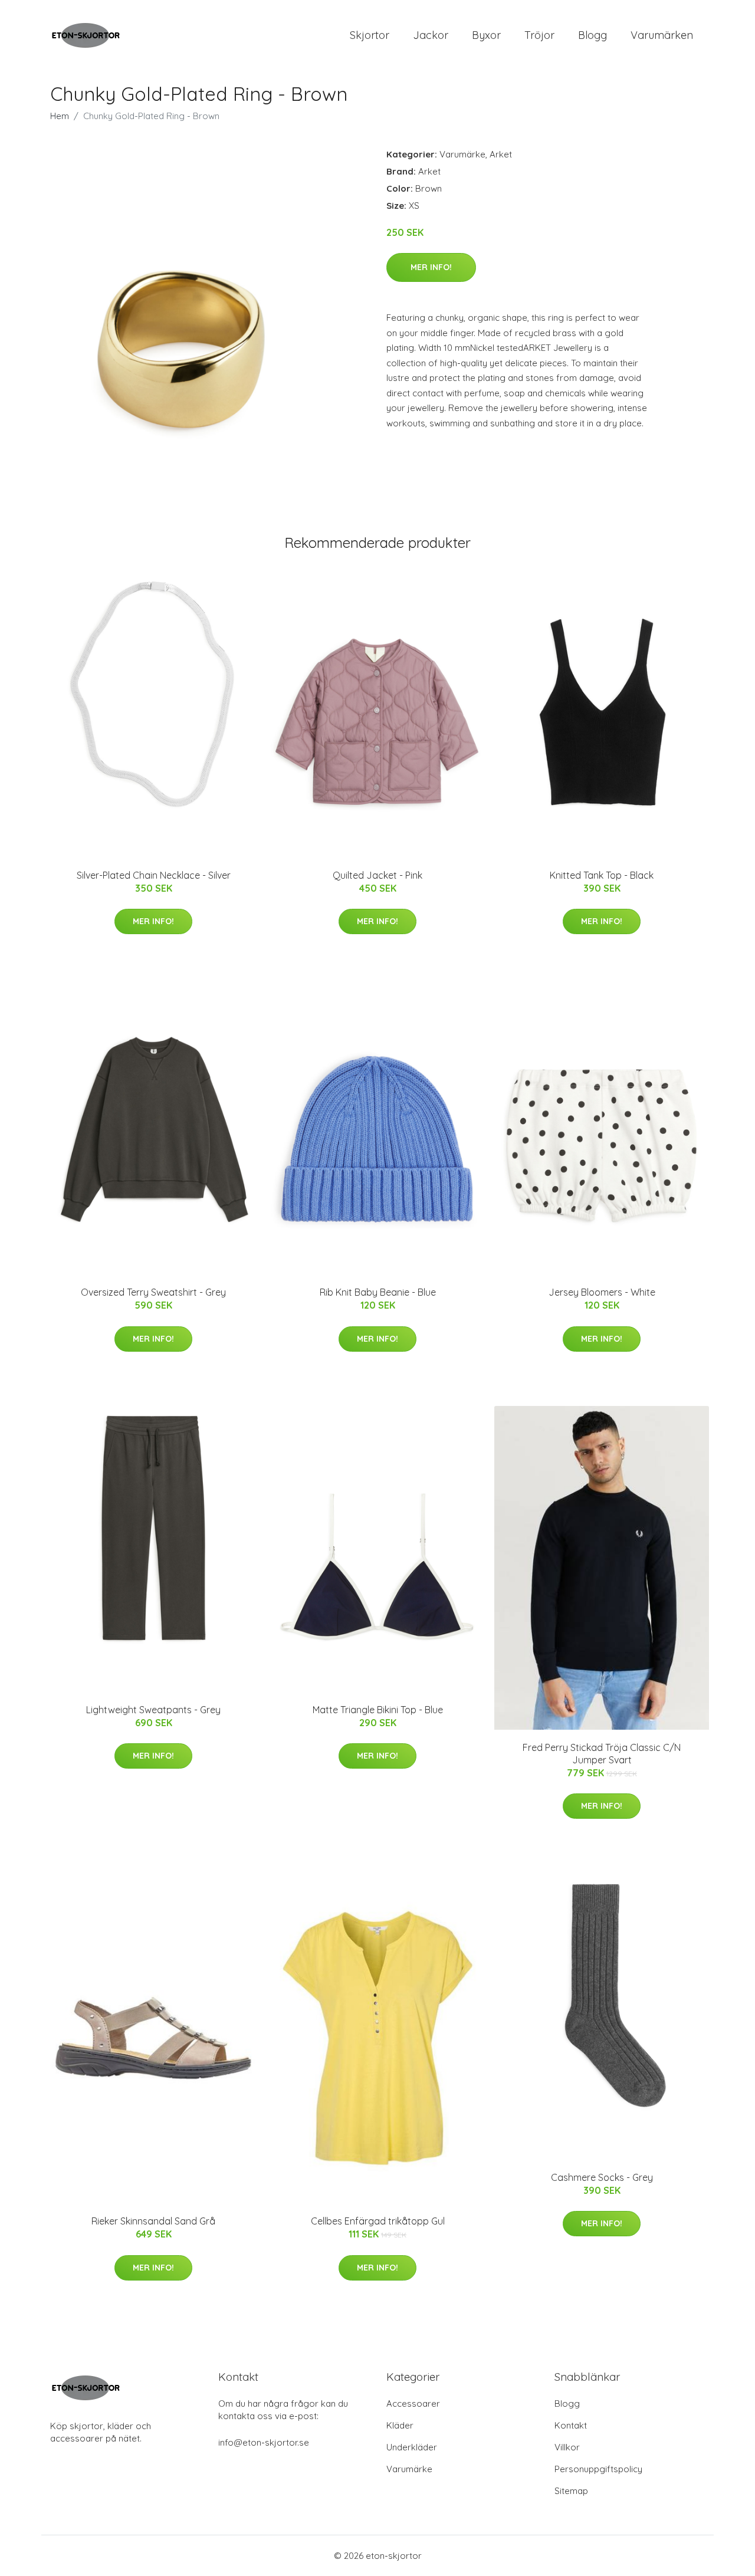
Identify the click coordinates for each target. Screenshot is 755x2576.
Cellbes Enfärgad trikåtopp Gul (378, 2221)
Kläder (400, 2425)
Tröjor (539, 35)
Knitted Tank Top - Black (602, 875)
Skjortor (370, 35)
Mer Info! (431, 267)
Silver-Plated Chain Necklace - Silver (154, 875)
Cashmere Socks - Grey (602, 2177)
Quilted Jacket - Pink (377, 875)
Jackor (431, 35)
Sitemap (571, 2491)
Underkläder (412, 2447)
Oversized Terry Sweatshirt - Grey (153, 1292)
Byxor (486, 35)
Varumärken (662, 35)
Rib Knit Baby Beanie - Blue (378, 1292)
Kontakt (571, 2425)
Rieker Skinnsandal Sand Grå (153, 2221)
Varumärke (462, 154)
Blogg (592, 35)
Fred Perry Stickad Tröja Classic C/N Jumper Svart (602, 1754)
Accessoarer (413, 2403)
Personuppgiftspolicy (598, 2469)
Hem (60, 116)
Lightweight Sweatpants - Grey (153, 1710)
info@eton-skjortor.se (264, 2442)
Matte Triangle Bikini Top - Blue (378, 1710)
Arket (501, 154)
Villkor (567, 2447)
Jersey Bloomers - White (602, 1292)
